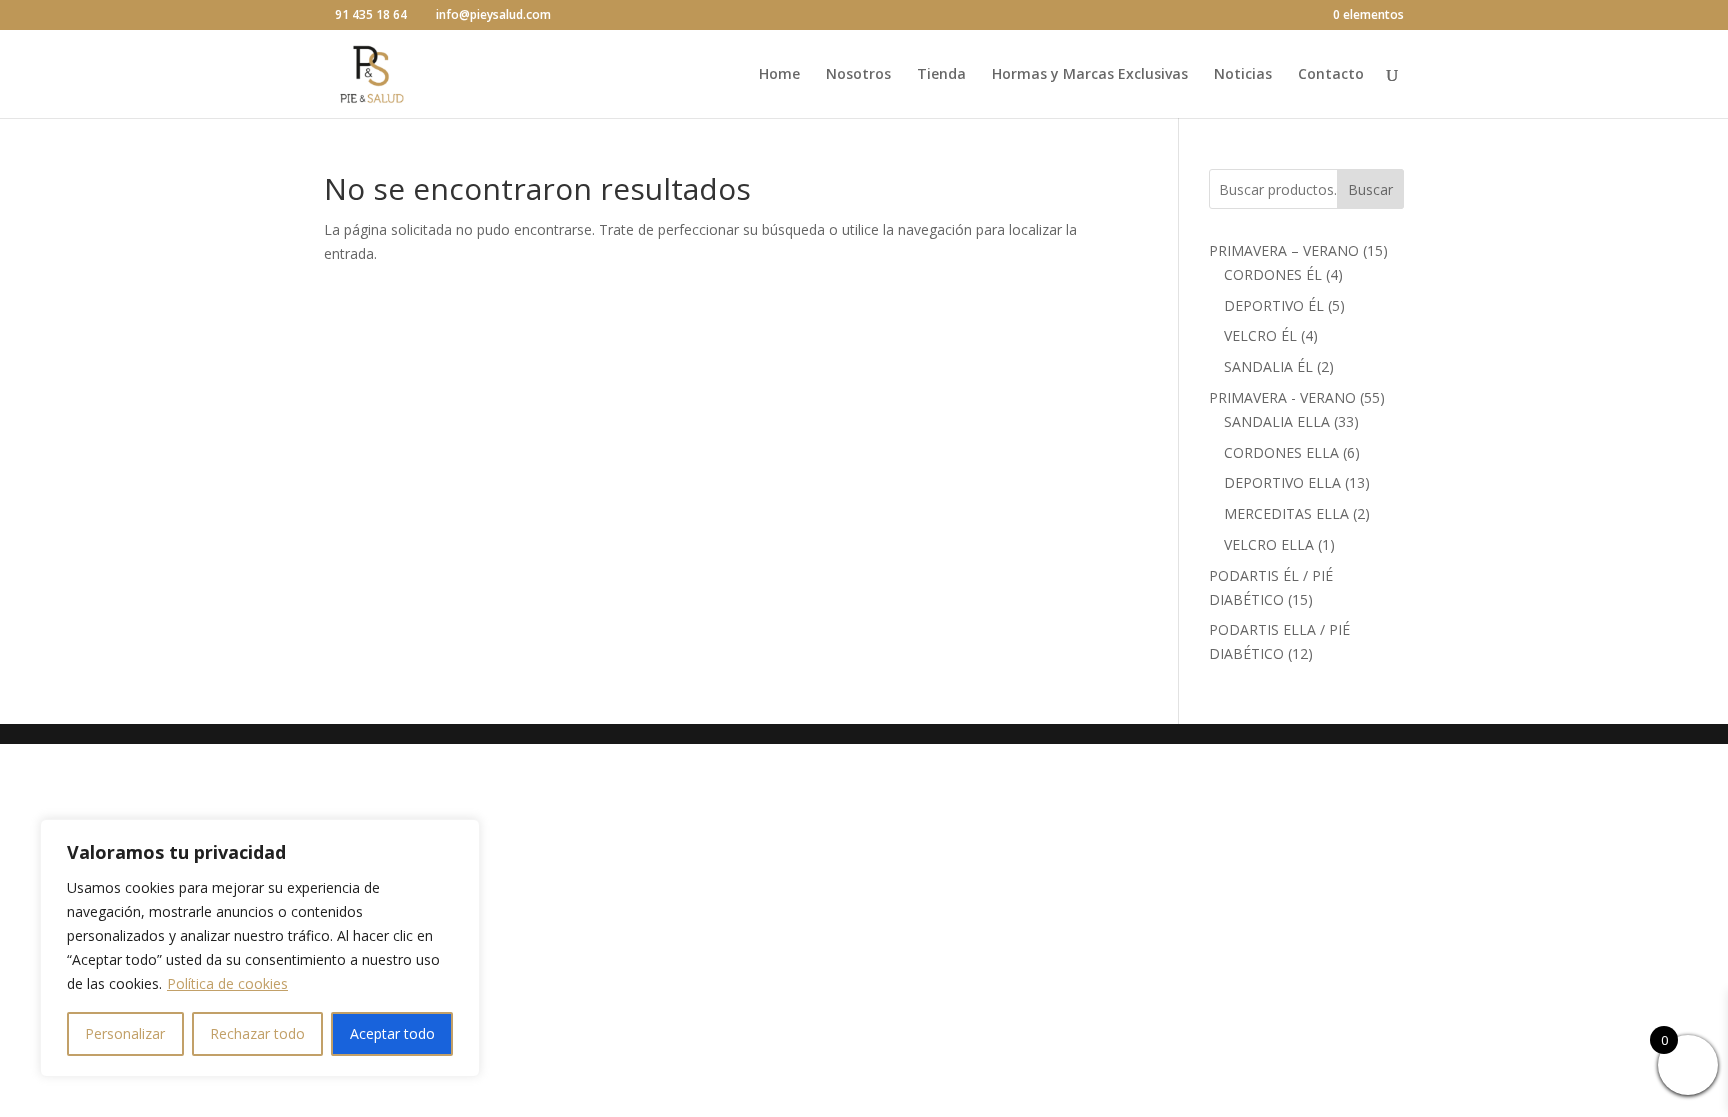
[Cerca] (459, 836)
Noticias (1243, 75)
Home (779, 75)
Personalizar (125, 1033)
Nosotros (858, 75)
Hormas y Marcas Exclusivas (1090, 75)
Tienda (941, 75)
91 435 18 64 (371, 14)
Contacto (1331, 75)
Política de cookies (227, 983)
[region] (260, 948)
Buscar (1370, 189)
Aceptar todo (392, 1033)
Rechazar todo (257, 1033)
